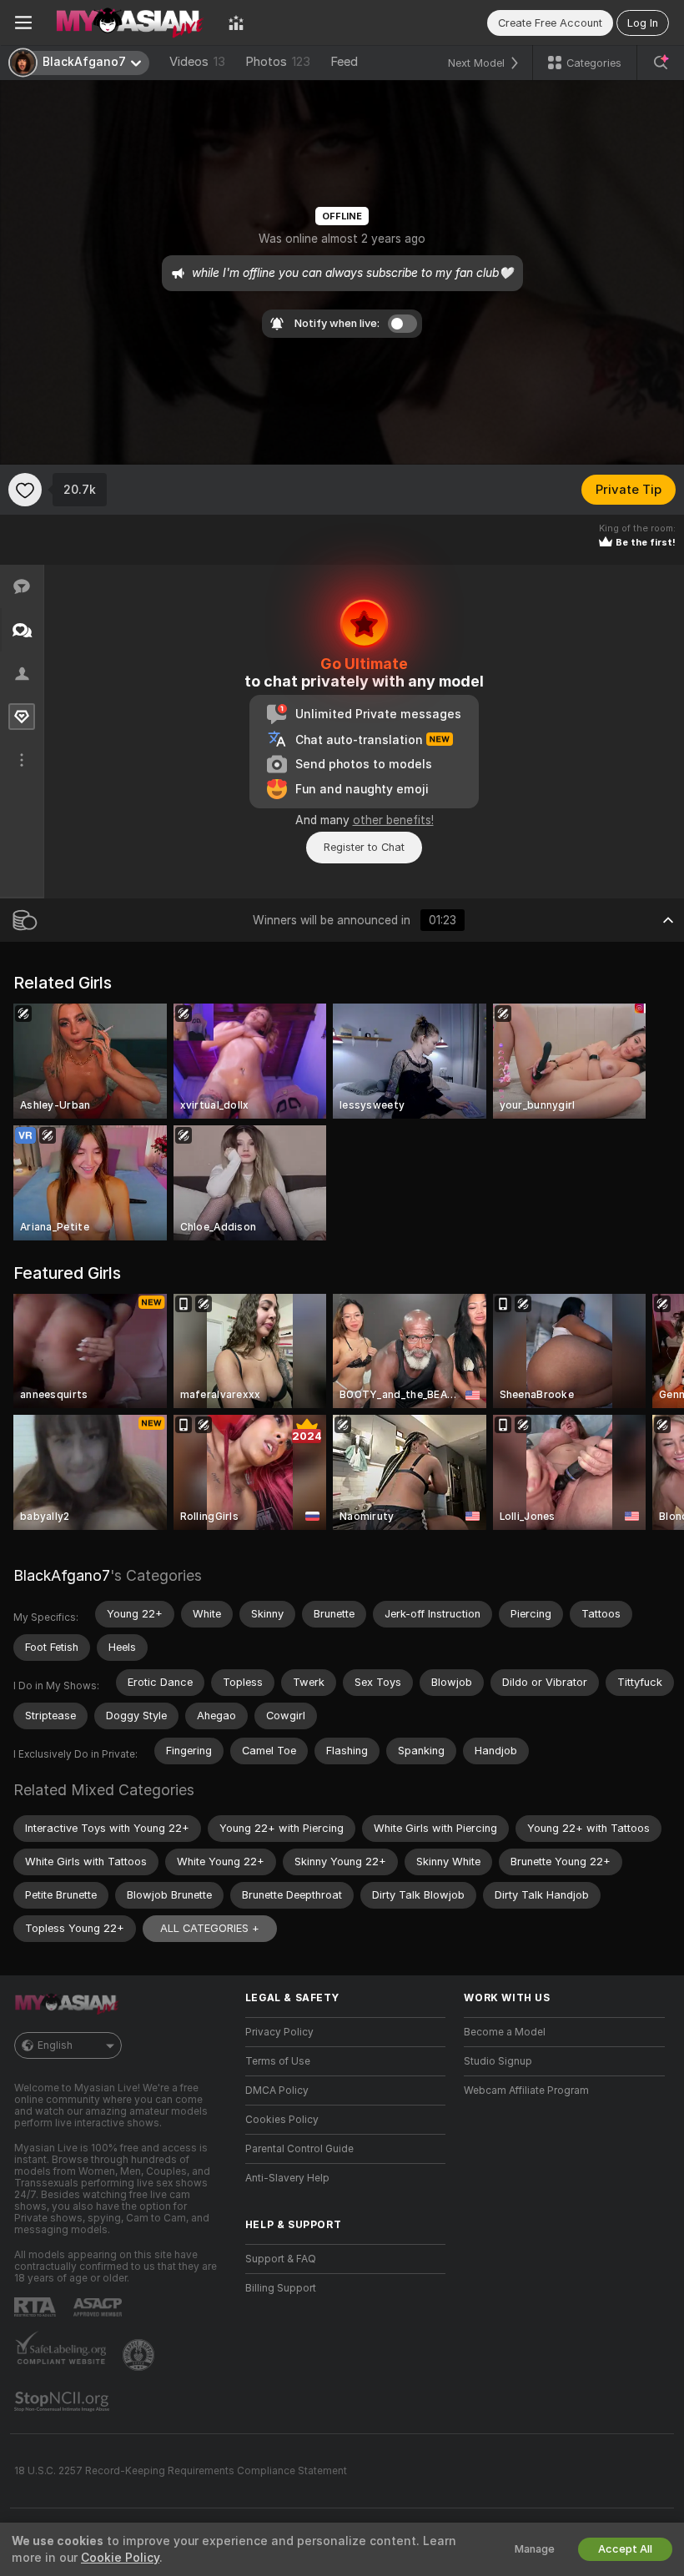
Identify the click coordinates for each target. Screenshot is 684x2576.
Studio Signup (498, 2061)
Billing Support (281, 2288)
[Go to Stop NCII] (63, 2402)
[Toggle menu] (23, 23)
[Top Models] (236, 23)
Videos (197, 62)
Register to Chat (364, 847)
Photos (278, 62)
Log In (643, 23)
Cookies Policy (282, 2120)
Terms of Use (278, 2061)
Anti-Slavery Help (287, 2178)
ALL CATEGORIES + (210, 1928)
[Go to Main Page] (130, 23)
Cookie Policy (120, 2558)
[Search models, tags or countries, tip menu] (661, 63)
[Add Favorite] (25, 490)
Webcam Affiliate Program (526, 2090)
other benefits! (393, 820)
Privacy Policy (279, 2032)
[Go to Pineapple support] (140, 2355)
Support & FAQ (281, 2259)
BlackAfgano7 (62, 1575)
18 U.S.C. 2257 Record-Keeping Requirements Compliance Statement (181, 2471)
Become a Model (505, 2032)
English (55, 2045)
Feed (344, 62)
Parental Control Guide (299, 2149)
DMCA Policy (277, 2090)
